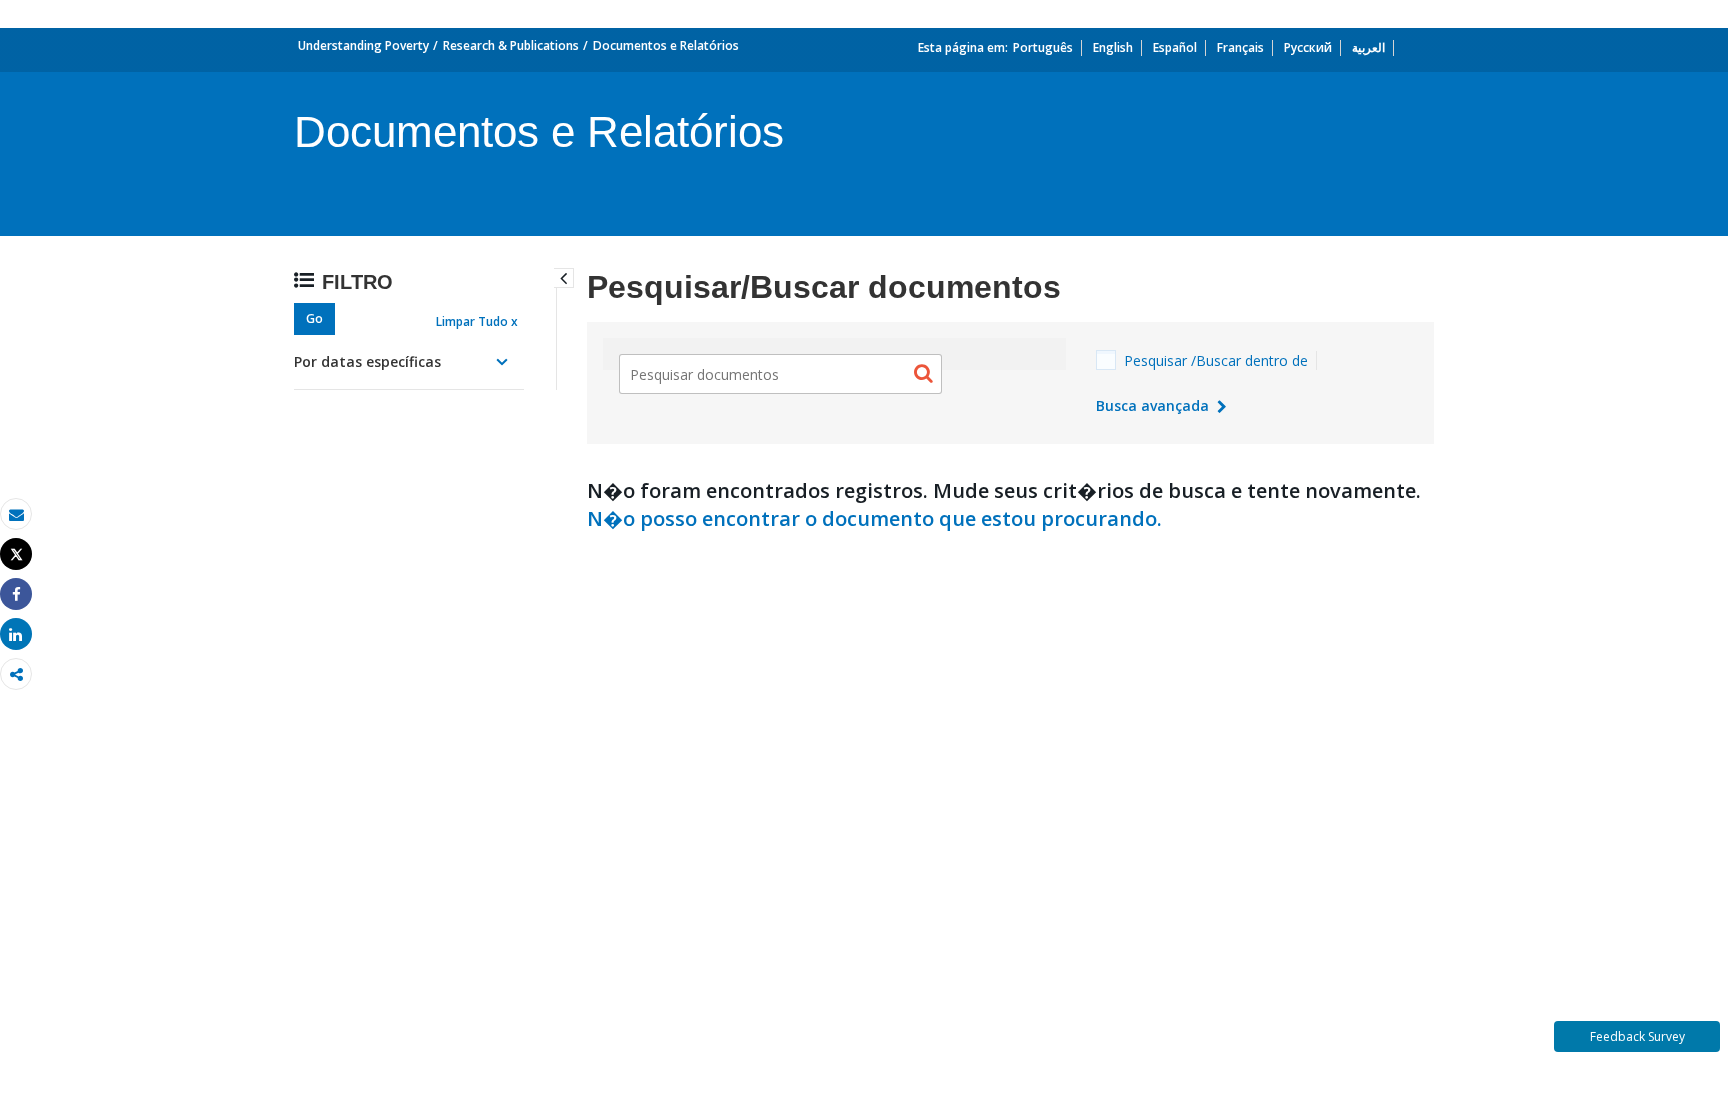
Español (1175, 47)
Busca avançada (1154, 405)
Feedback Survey (1637, 1036)
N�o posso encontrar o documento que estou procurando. (874, 518)
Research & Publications (511, 45)
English (1113, 47)
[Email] (16, 514)
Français (1240, 47)
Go (314, 318)
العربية (1368, 47)
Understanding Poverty (363, 45)
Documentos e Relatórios (666, 45)
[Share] (16, 594)
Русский (1308, 47)
